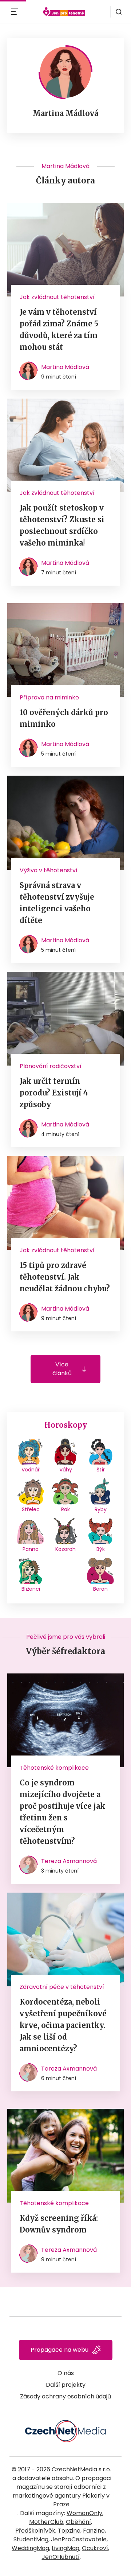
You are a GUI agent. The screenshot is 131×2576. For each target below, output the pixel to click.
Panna (31, 1549)
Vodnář (31, 1470)
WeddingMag (30, 2548)
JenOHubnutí (61, 2557)
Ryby (101, 1509)
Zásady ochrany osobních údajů (65, 2396)
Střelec (31, 1509)
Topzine (69, 2531)
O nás (66, 2373)
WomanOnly (84, 2513)
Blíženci (31, 1589)
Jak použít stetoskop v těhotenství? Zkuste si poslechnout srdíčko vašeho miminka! (62, 525)
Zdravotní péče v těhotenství (62, 1987)
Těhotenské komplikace (54, 1768)
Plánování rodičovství (51, 1066)
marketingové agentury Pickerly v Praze (61, 2500)
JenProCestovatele (79, 2539)
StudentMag (31, 2539)
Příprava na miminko (49, 697)
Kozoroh (65, 1549)
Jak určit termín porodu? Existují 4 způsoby (54, 1093)
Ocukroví (95, 2548)
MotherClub (46, 2522)
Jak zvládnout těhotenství (57, 297)
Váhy (66, 1470)
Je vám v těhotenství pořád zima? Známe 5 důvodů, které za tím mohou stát (59, 329)
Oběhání (78, 2522)
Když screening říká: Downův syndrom (59, 2224)
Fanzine (94, 2531)
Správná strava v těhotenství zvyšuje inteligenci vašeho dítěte (57, 903)
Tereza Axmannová (69, 1861)
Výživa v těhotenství (49, 870)
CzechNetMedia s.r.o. (81, 2469)
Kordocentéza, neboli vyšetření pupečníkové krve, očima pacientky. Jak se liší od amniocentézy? (63, 2025)
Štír (101, 1470)
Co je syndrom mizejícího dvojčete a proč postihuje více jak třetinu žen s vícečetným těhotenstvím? (62, 1812)
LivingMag (65, 2548)
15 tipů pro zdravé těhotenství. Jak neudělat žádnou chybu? (65, 1277)
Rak (65, 1509)
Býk (101, 1549)
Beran (100, 1589)
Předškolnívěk (35, 2531)
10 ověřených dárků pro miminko (64, 718)
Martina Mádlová (65, 367)
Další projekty (66, 2385)
